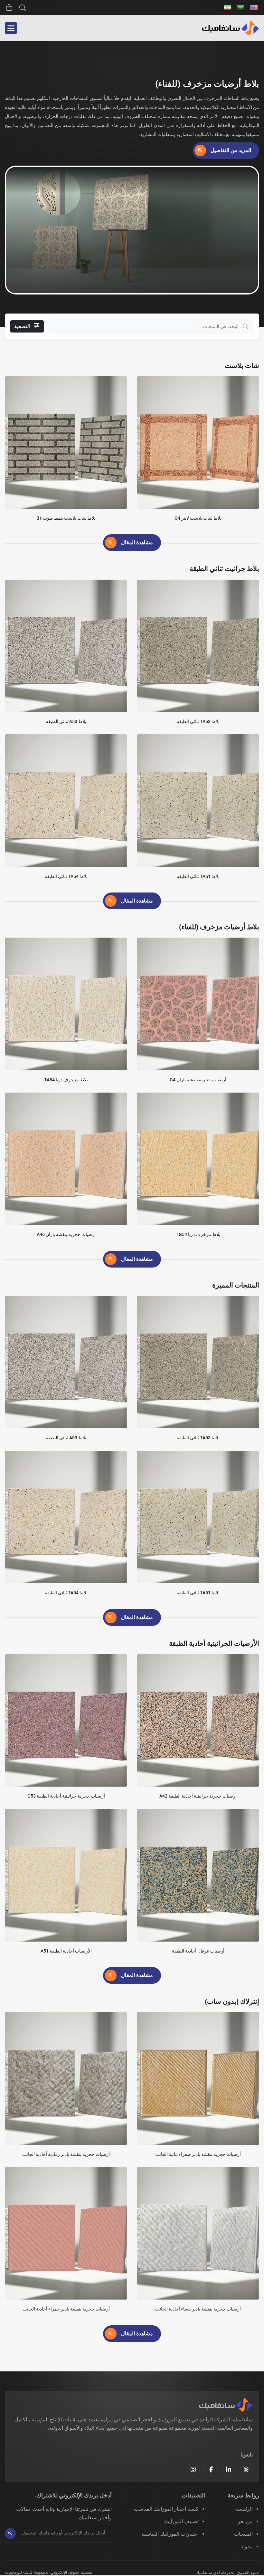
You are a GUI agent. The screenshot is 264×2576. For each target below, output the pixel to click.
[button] (11, 28)
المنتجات (243, 2534)
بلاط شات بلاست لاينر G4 (198, 518)
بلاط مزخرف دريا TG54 (198, 1234)
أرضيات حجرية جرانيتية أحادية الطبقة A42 (198, 1796)
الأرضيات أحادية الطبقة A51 (66, 1951)
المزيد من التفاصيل (231, 150)
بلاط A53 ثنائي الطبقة (66, 721)
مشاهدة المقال (137, 542)
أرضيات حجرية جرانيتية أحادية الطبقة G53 (66, 1796)
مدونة (247, 2547)
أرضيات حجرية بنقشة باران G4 (198, 1080)
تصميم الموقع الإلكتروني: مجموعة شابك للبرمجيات (49, 2573)
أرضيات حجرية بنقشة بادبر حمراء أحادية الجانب (66, 2309)
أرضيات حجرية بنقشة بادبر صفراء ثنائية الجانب (198, 2154)
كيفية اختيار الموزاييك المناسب (166, 2509)
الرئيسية (244, 2509)
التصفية (22, 326)
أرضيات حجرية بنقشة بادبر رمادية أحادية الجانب (66, 2154)
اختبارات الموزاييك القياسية (170, 2534)
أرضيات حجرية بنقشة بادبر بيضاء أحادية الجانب (198, 2309)
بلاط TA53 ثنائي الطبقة (198, 721)
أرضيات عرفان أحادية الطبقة (198, 1951)
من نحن (245, 2521)
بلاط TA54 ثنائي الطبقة (66, 876)
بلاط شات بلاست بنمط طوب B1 (66, 518)
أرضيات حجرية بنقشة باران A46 (66, 1234)
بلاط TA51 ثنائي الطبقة (198, 876)
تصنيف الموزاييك (181, 2521)
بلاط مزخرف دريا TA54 (66, 1080)
